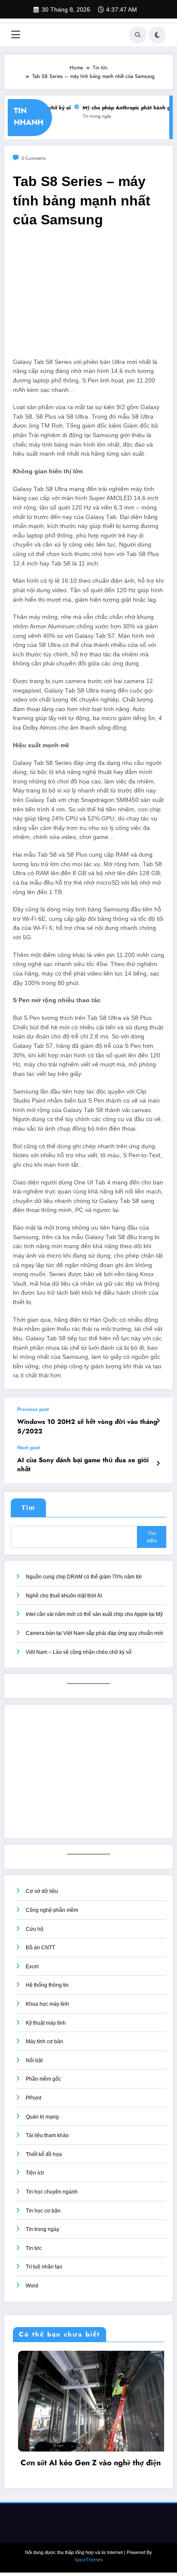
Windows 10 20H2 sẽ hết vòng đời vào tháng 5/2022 (87, 1426)
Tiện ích (35, 2173)
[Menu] (16, 35)
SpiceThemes (89, 2556)
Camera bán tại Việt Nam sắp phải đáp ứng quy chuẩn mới (95, 1633)
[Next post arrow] (158, 1464)
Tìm (28, 1508)
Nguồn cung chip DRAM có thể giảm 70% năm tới (84, 1577)
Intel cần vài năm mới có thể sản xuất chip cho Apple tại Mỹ (94, 1614)
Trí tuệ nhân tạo (44, 2267)
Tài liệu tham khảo (47, 2135)
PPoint (34, 2098)
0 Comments (34, 158)
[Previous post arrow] (158, 1421)
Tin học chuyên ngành (52, 2192)
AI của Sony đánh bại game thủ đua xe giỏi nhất (83, 1465)
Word (32, 2286)
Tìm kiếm (152, 1537)
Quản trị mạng (42, 2117)
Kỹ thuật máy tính (46, 2023)
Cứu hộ (35, 1929)
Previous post (33, 1409)
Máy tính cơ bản (44, 2042)
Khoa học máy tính (47, 2004)
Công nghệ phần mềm (52, 1910)
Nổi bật (34, 2060)
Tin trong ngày (91, 116)
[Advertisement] (88, 297)
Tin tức (34, 2248)
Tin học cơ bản (43, 2211)
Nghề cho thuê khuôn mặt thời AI (64, 1596)
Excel (32, 1967)
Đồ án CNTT (40, 1948)
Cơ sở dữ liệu (42, 1891)
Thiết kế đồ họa (44, 2154)
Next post (29, 1448)
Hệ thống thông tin (47, 1985)
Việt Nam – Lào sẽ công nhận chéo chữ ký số (79, 1652)
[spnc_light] (157, 35)
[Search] (138, 35)
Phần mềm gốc (43, 2079)
